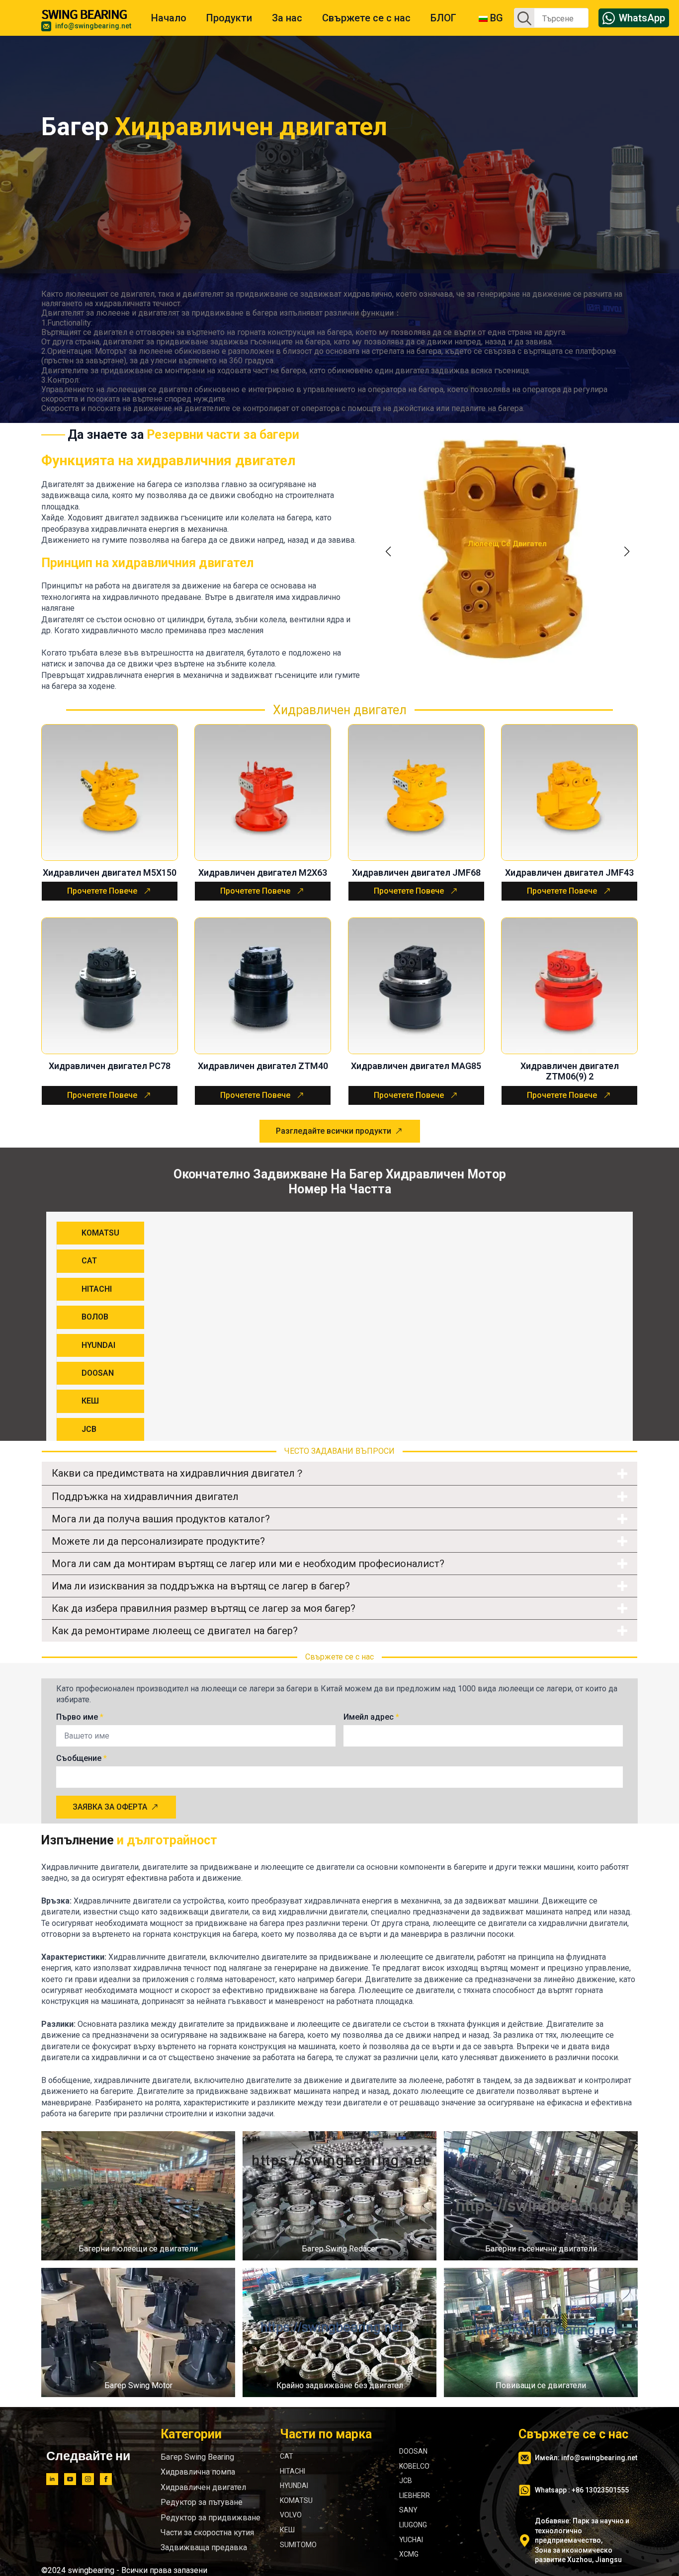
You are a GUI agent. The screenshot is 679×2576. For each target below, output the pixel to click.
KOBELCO (414, 2466)
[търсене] (524, 18)
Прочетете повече (102, 891)
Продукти (229, 18)
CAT (287, 2456)
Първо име (80, 1717)
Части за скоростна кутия (207, 2532)
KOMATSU (296, 2500)
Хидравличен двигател (203, 2487)
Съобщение (82, 1758)
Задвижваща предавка (204, 2547)
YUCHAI (411, 2539)
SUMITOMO (298, 2544)
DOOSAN (413, 2451)
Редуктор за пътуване (202, 2502)
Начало (169, 18)
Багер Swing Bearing (197, 2457)
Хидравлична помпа (198, 2472)
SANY (408, 2510)
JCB (406, 2481)
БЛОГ (443, 18)
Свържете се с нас (366, 18)
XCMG (409, 2554)
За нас (287, 18)
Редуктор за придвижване (211, 2517)
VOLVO (291, 2515)
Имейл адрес (371, 1717)
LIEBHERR (415, 2495)
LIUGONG (413, 2524)
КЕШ (287, 2529)
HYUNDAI (294, 2486)
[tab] (100, 1233)
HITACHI (293, 2471)
